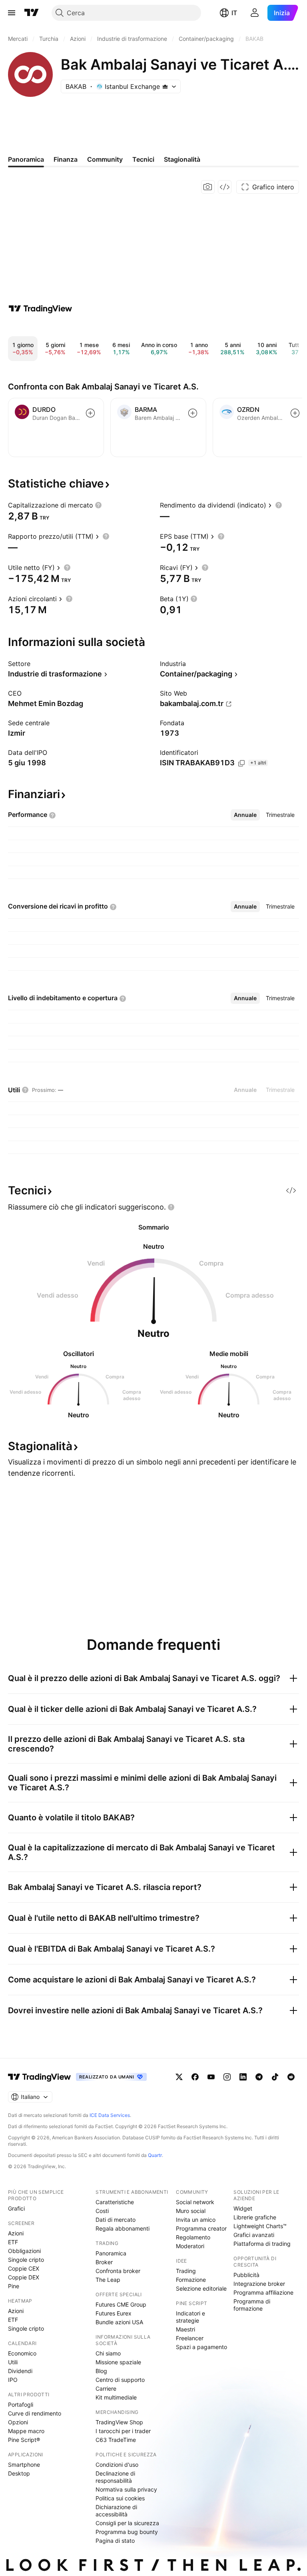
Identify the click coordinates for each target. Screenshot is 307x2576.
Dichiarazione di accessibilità (116, 2511)
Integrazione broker (259, 2284)
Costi (102, 2211)
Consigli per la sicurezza (127, 2523)
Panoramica (111, 2253)
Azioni (16, 2233)
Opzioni (18, 2422)
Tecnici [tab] (143, 159)
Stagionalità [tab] (182, 159)
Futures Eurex (114, 2313)
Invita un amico (196, 2220)
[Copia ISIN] (241, 763)
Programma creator (201, 2228)
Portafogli (21, 2404)
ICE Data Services (110, 2115)
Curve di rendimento (35, 2413)
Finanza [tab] (66, 159)
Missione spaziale (118, 2362)
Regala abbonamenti (123, 2228)
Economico (22, 2353)
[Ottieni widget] (225, 187)
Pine (14, 2286)
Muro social (191, 2211)
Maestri (185, 2329)
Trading (186, 2271)
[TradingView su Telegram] (259, 2077)
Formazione (191, 2280)
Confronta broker (118, 2271)
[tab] (245, 815)
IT (234, 13)
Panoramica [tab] (26, 159)
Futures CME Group (121, 2304)
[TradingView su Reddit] (291, 2077)
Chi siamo (108, 2353)
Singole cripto (26, 2260)
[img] (165, 86)
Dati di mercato (116, 2220)
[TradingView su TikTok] (275, 2077)
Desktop (19, 2473)
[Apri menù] (12, 13)
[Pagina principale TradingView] (32, 13)
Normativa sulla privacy (126, 2489)
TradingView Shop (119, 2422)
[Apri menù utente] (255, 13)
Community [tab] (105, 159)
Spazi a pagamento (201, 2347)
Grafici (16, 2208)
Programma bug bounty (127, 2532)
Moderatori (190, 2246)
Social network (195, 2202)
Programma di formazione (252, 2305)
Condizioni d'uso (117, 2465)
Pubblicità (246, 2275)
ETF (13, 2242)
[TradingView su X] (179, 2077)
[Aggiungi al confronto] (90, 413)
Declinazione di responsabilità (115, 2477)
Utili (13, 2362)
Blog (101, 2371)
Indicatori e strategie (190, 2317)
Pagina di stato (115, 2541)
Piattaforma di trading (262, 2244)
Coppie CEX (24, 2268)
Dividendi (20, 2371)
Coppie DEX (24, 2277)
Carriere (106, 2388)
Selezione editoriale (201, 2288)
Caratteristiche (115, 2202)
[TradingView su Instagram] (227, 2077)
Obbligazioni (24, 2251)
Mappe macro (26, 2431)
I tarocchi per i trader (123, 2431)
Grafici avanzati (254, 2235)
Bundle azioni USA (119, 2322)
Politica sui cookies (120, 2498)
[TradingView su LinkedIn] (243, 2077)
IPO (13, 2380)
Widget (243, 2208)
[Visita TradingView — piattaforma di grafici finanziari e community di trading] (40, 309)
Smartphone (24, 2465)
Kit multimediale (116, 2397)
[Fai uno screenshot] (208, 187)
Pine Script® (24, 2440)
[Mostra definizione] (98, 505)
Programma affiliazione (263, 2292)
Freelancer (190, 2338)
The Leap (108, 2280)
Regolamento (193, 2237)
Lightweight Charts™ (260, 2226)
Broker (104, 2262)
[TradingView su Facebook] (195, 2077)
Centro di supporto (120, 2380)
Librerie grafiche (255, 2217)
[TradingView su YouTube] (211, 2077)
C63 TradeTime (116, 2440)
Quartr (155, 2155)
